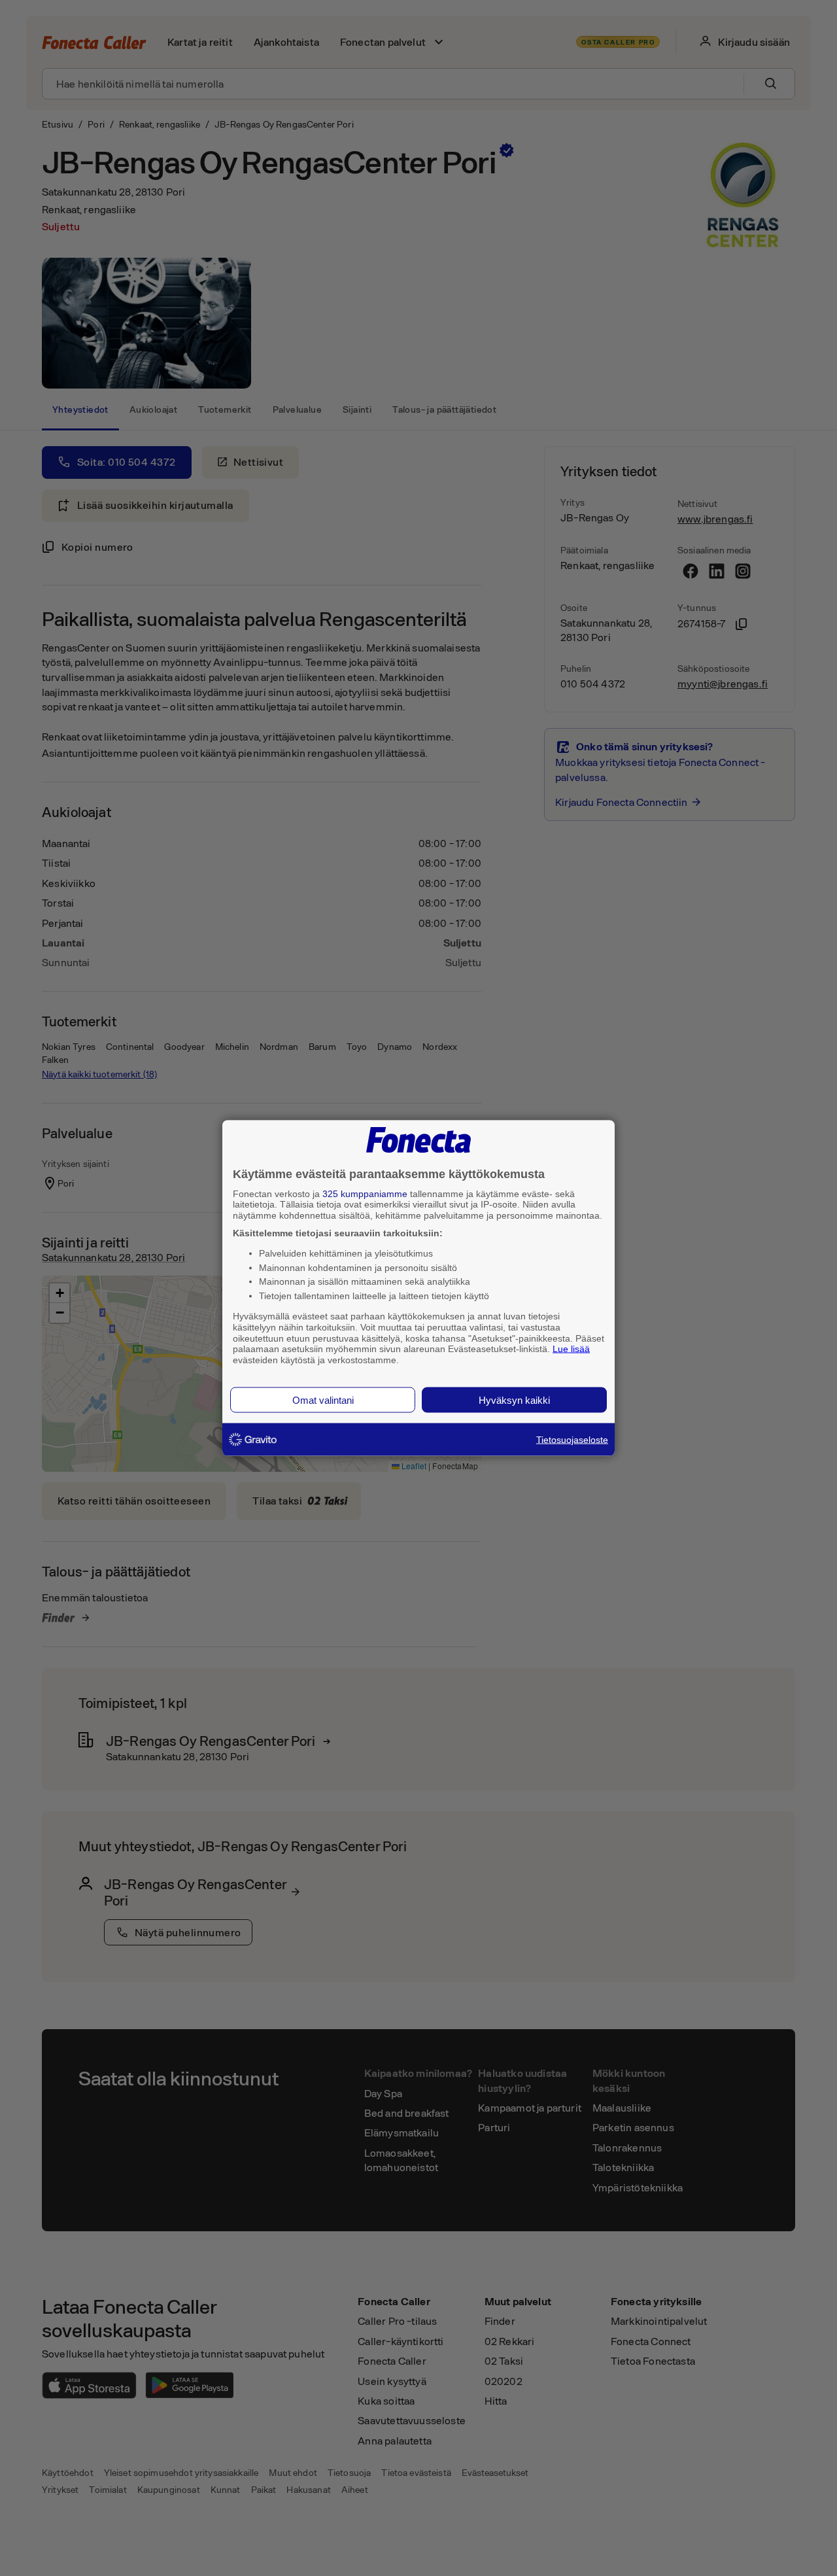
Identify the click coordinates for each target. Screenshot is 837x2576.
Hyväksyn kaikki (514, 1400)
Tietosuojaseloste (572, 1439)
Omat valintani (323, 1400)
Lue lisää (571, 1349)
